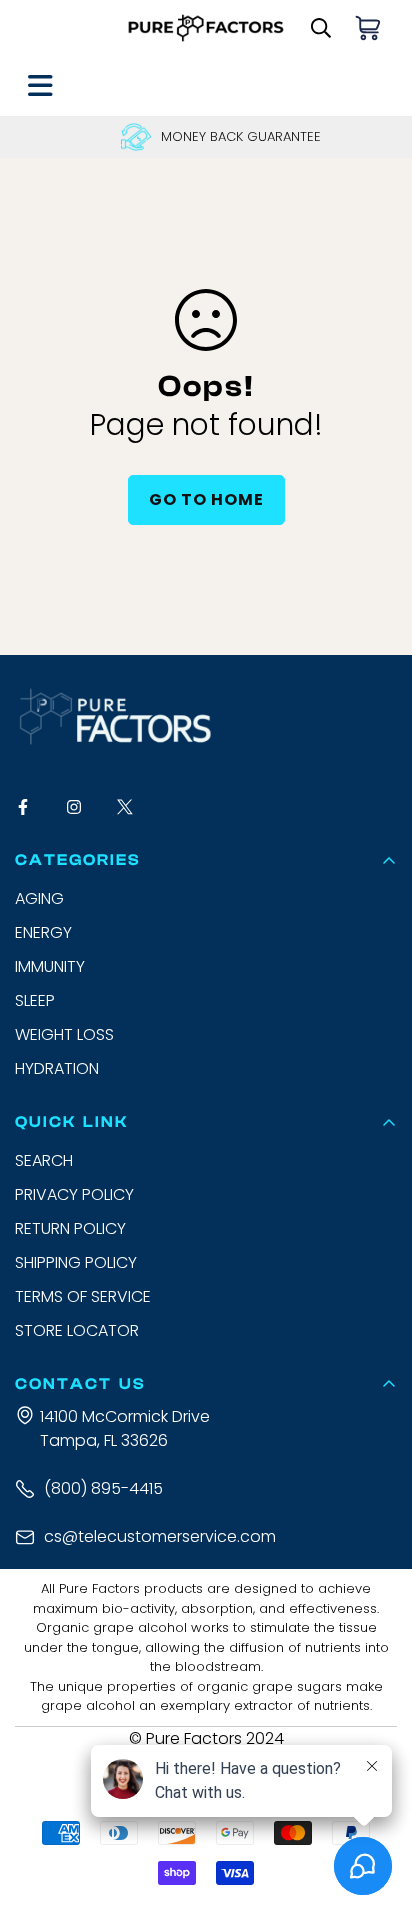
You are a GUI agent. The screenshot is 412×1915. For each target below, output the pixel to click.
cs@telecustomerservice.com (160, 1536)
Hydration (57, 1068)
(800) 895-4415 (103, 1488)
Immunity (50, 966)
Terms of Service (83, 1296)
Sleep (35, 1000)
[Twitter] (134, 806)
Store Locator (77, 1330)
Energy (43, 932)
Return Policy (70, 1228)
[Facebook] (32, 806)
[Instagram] (83, 806)
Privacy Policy (74, 1194)
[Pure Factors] (206, 28)
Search (44, 1160)
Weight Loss (64, 1034)
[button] (369, 28)
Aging (39, 898)
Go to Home (206, 499)
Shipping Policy (76, 1262)
